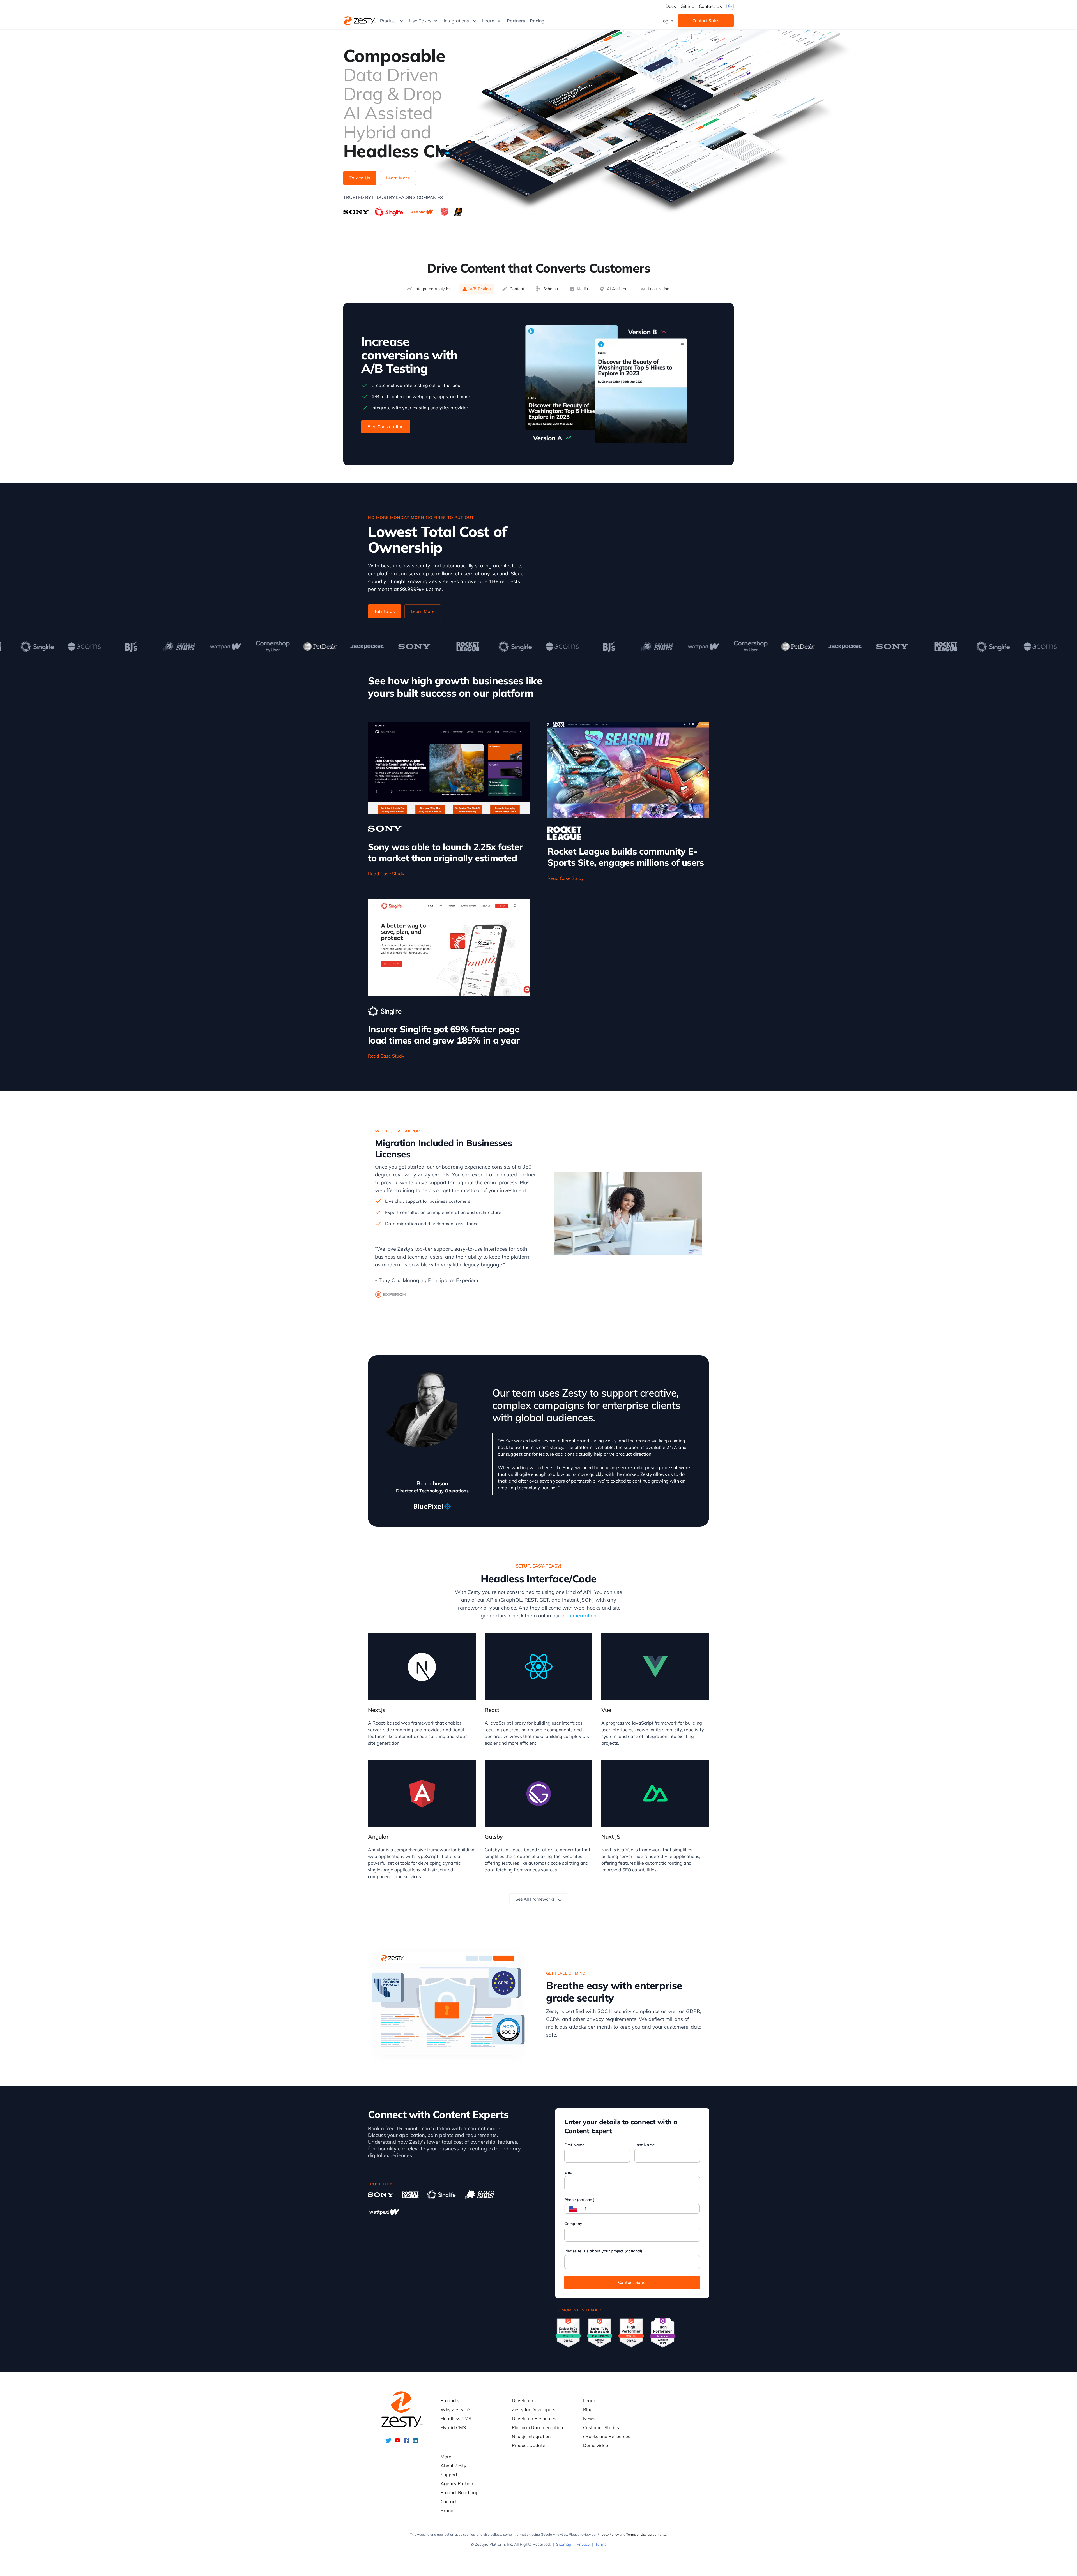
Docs (671, 6)
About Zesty (454, 2466)
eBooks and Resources (607, 2436)
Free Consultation (386, 427)
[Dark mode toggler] (730, 6)
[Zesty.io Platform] (359, 21)
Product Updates (530, 2445)
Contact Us (710, 6)
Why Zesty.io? (455, 2409)
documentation (579, 1616)
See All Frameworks (535, 1899)
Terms (601, 2544)
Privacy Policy (608, 2534)
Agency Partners (458, 2483)
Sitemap (564, 2544)
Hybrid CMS (453, 2427)
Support (449, 2475)
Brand (447, 2510)
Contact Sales (632, 2282)
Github (687, 6)
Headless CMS (456, 2418)
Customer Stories (601, 2427)
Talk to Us (360, 178)
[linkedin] (415, 2442)
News (589, 2418)
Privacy (583, 2544)
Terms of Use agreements (646, 2534)
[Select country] (573, 2209)
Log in (667, 21)
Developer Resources (534, 2418)
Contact (449, 2501)
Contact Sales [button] (706, 21)
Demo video (596, 2445)
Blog (588, 2409)
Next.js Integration (531, 2436)
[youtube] (397, 2442)
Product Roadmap (460, 2492)
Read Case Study (386, 874)
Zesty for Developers (534, 2409)
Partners (516, 21)
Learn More (398, 178)
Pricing (537, 21)
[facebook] (406, 2442)
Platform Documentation (537, 2427)
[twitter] (388, 2442)
